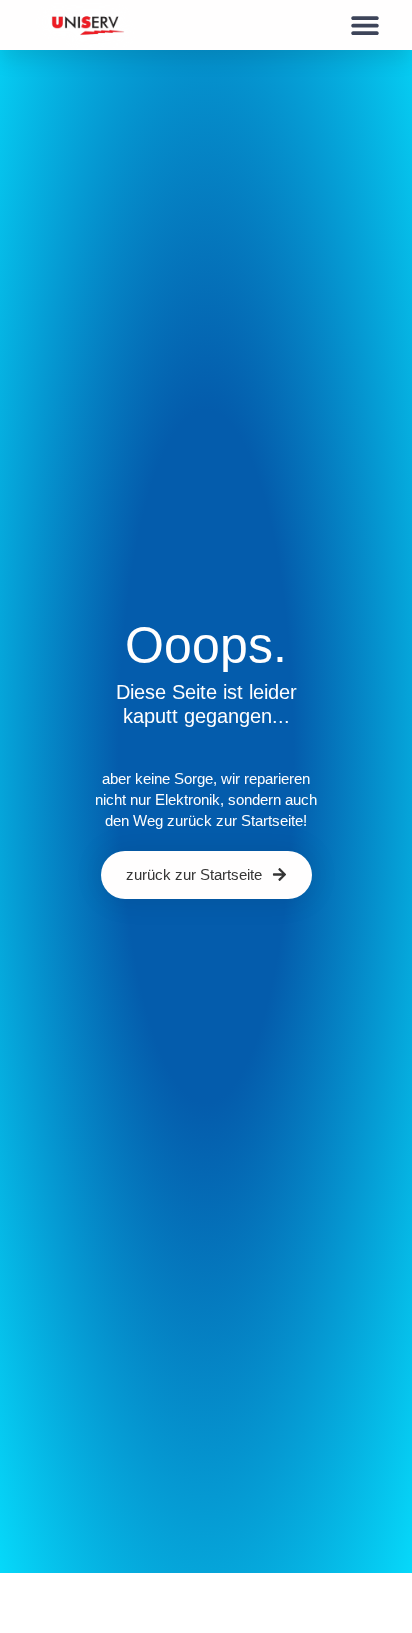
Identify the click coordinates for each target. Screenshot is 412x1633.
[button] (364, 25)
